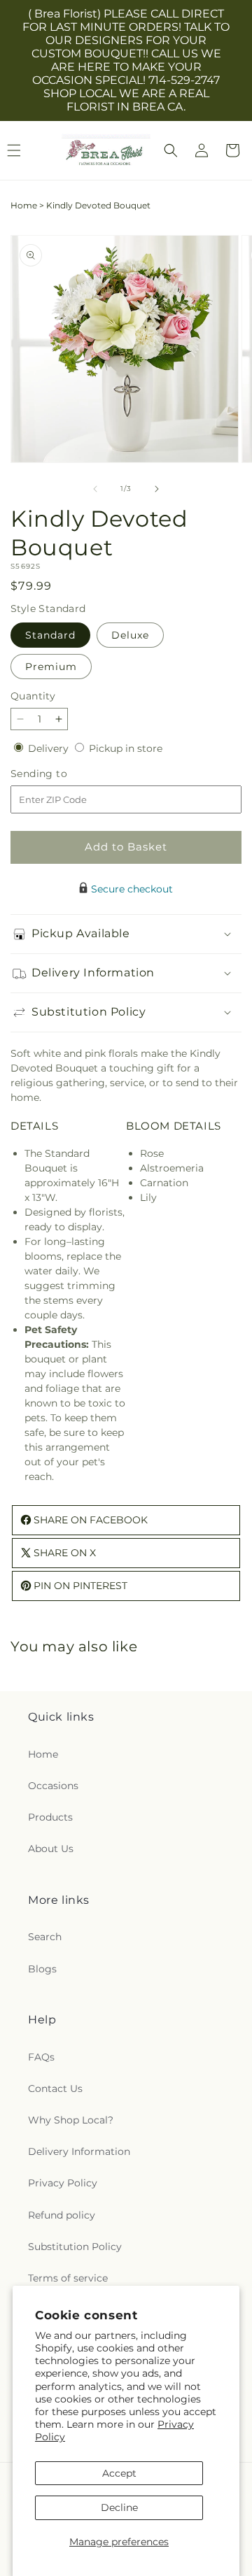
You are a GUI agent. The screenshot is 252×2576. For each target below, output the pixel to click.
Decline (119, 2507)
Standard (50, 635)
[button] (171, 150)
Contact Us (55, 2088)
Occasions (53, 1786)
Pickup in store (126, 748)
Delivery (50, 748)
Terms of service (68, 2278)
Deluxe (130, 635)
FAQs (41, 2057)
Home (24, 205)
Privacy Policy (63, 2183)
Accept (119, 2473)
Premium (51, 667)
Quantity (33, 696)
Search (45, 1937)
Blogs (42, 1969)
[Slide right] (157, 489)
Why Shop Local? (71, 2120)
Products (50, 1817)
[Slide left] (95, 489)
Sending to (60, 774)
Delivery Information (79, 2151)
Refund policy (62, 2215)
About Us (51, 1849)
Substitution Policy (75, 2247)
